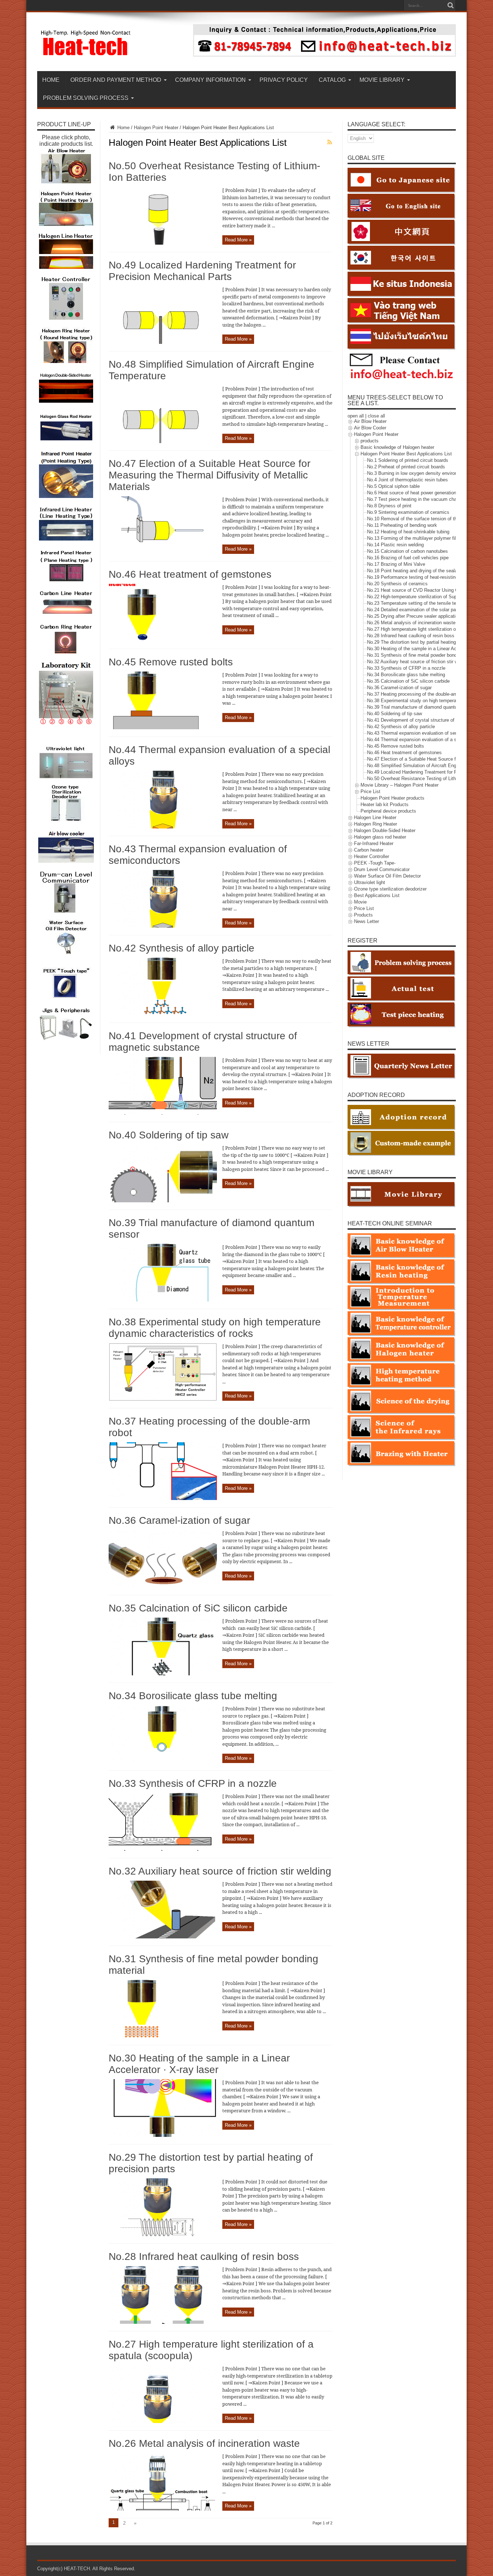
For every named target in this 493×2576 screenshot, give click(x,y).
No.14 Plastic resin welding (395, 545)
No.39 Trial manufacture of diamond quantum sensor (422, 707)
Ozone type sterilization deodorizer (390, 889)
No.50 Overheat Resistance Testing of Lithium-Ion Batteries (429, 779)
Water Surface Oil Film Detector (387, 876)
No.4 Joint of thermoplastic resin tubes (407, 480)
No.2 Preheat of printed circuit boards (406, 467)
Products (363, 915)
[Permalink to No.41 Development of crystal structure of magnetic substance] (163, 1113)
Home (123, 128)
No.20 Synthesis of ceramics (397, 584)
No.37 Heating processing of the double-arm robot (419, 694)
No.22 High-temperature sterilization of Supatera (417, 597)
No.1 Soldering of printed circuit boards (408, 460)
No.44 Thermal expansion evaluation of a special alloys (425, 740)
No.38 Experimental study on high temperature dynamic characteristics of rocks (215, 1328)
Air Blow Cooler (370, 428)
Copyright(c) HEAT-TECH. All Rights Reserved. (86, 2569)
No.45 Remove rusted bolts (171, 662)
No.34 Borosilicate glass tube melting (193, 1696)
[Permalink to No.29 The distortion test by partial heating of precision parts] (163, 2234)
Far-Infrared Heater (374, 843)
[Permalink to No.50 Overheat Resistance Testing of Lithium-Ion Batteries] (163, 243)
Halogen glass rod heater (380, 837)
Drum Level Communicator (382, 869)
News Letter (367, 921)
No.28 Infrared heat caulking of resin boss (204, 2256)
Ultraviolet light (370, 882)
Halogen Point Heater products (392, 798)
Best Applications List (377, 895)
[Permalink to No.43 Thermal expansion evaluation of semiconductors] (163, 926)
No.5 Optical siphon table (393, 486)
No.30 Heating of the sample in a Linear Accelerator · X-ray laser (199, 2064)
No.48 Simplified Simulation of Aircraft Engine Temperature (428, 766)
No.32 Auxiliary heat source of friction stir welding (220, 1871)
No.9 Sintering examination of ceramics (408, 512)
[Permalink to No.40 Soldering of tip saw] (163, 1201)
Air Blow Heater (370, 421)
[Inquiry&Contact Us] (324, 55)
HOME (51, 80)
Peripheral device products (388, 811)
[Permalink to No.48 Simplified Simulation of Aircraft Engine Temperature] (163, 441)
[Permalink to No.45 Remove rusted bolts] (163, 728)
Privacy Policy (284, 80)
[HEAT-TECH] (86, 53)
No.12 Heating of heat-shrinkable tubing (408, 532)
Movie (360, 902)
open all (356, 416)
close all (376, 416)
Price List (370, 791)
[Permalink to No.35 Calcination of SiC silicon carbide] (163, 1674)
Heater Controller (372, 856)
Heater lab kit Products (385, 804)
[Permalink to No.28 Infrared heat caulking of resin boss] (163, 2322)
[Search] (450, 5)
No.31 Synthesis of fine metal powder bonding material (424, 655)
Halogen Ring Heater (376, 824)
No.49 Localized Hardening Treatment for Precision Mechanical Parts (202, 271)
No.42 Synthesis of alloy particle (182, 948)
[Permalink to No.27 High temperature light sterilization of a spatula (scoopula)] (163, 2421)
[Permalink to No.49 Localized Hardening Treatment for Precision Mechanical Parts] (163, 342)
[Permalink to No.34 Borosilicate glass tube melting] (163, 1761)
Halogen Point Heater (156, 128)
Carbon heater (369, 850)
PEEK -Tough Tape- (375, 863)
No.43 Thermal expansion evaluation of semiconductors (425, 733)
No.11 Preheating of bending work (402, 525)
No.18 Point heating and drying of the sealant (414, 571)
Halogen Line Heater (375, 817)
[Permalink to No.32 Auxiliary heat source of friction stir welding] (163, 1937)
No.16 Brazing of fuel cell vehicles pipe (408, 558)
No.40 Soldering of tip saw (169, 1135)
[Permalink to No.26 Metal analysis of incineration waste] (163, 2509)
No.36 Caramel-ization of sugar (179, 1520)
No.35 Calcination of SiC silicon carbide (198, 1608)
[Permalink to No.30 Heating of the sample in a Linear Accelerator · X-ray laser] (163, 2135)
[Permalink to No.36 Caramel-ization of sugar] (163, 1586)
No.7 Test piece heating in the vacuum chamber (417, 499)
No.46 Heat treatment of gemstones (190, 574)
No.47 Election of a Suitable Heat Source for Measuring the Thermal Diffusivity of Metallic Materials (210, 475)
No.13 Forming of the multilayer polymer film (413, 538)
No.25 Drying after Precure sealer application (414, 616)
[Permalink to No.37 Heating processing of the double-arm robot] (163, 1498)
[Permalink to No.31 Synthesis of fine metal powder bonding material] (163, 2036)
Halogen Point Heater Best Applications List (406, 454)
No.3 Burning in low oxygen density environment (417, 473)
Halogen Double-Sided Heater (385, 830)
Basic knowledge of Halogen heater (397, 447)
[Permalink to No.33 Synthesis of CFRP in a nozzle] (163, 1849)
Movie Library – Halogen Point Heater (400, 785)
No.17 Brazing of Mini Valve (396, 564)
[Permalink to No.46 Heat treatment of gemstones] (163, 640)
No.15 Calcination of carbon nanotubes (407, 551)
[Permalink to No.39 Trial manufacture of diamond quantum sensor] (163, 1300)
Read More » (238, 240)
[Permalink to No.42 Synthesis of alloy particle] (163, 1014)
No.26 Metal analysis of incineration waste (204, 2443)
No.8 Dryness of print (389, 506)
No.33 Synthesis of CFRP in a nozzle (193, 1783)
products (370, 441)
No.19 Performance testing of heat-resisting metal (419, 577)
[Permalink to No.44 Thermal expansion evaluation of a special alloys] (163, 827)
